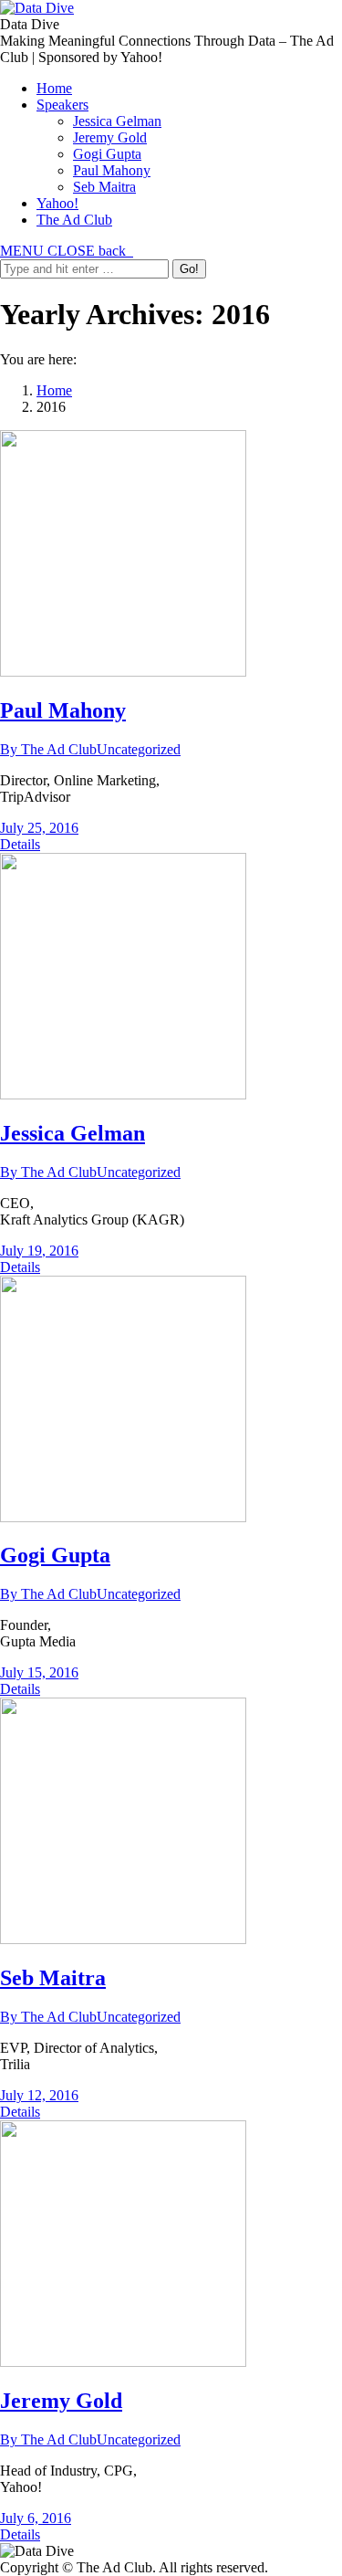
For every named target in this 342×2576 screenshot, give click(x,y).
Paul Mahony (63, 710)
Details (20, 844)
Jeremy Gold (61, 2401)
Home (54, 390)
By (48, 749)
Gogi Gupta (55, 1555)
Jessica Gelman (73, 1133)
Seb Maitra (53, 1978)
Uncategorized (139, 749)
